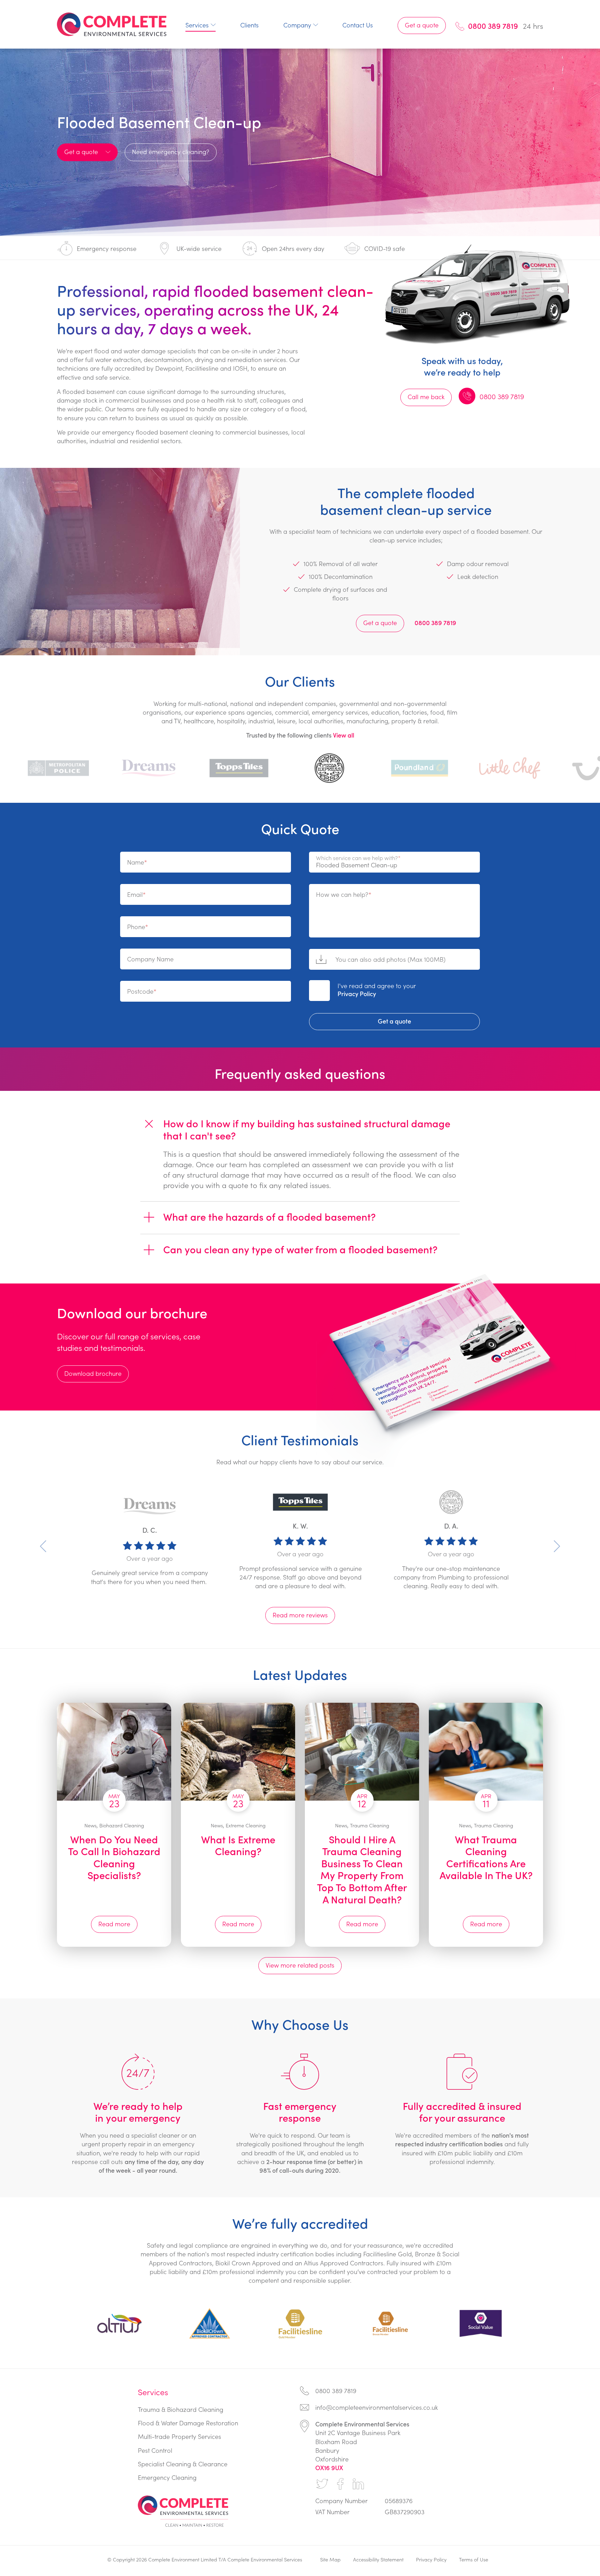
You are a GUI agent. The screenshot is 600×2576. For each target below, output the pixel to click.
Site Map (330, 2559)
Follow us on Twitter (322, 2484)
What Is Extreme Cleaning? (238, 1845)
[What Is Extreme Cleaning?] (238, 1752)
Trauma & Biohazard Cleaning (181, 2409)
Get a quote (422, 25)
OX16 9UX (329, 2468)
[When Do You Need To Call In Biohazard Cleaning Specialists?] (114, 1752)
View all (344, 735)
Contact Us (358, 25)
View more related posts (300, 1965)
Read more (114, 1923)
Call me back (426, 397)
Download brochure (93, 1373)
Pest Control (155, 2450)
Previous (43, 1546)
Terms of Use (474, 2559)
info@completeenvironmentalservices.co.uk (377, 2407)
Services (197, 25)
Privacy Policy (357, 994)
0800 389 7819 (493, 26)
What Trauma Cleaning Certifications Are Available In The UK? (486, 1857)
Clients (249, 25)
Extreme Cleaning (246, 1825)
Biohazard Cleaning (122, 1825)
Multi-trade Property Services (180, 2436)
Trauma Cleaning (370, 1825)
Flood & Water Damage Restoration (188, 2423)
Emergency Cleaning (167, 2477)
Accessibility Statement (378, 2559)
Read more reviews (300, 1615)
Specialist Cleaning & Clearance (183, 2464)
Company (297, 25)
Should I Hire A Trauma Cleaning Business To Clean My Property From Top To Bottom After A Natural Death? (362, 1869)
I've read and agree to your (377, 990)
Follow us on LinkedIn (358, 2484)
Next (557, 1546)
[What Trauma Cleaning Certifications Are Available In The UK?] (486, 1752)
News (90, 1825)
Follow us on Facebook (340, 2484)
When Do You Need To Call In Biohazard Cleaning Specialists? (114, 1857)
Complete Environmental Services (112, 24)
